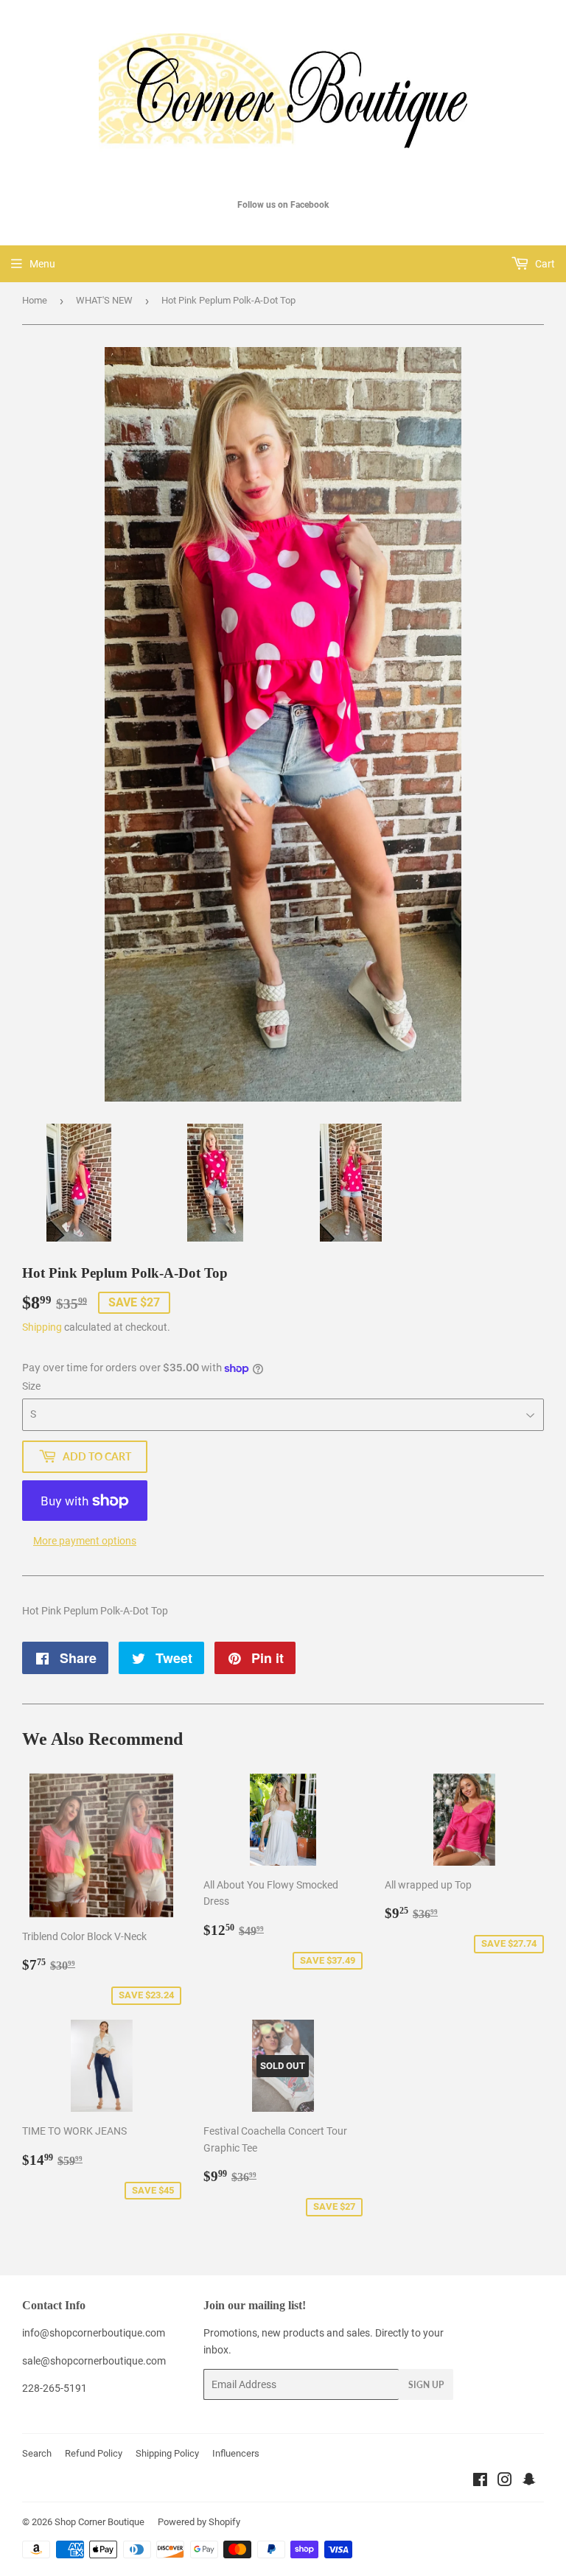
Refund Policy (94, 2453)
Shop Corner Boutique (99, 2522)
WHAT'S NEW (104, 300)
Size (31, 1386)
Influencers (236, 2453)
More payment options (85, 1541)
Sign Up (426, 2385)
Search (37, 2453)
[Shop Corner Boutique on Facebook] (480, 2482)
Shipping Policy (167, 2453)
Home (35, 300)
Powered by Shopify (199, 2522)
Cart (544, 264)
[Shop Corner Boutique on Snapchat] (529, 2482)
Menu (42, 264)
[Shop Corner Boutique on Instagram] (505, 2482)
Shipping (42, 1327)
